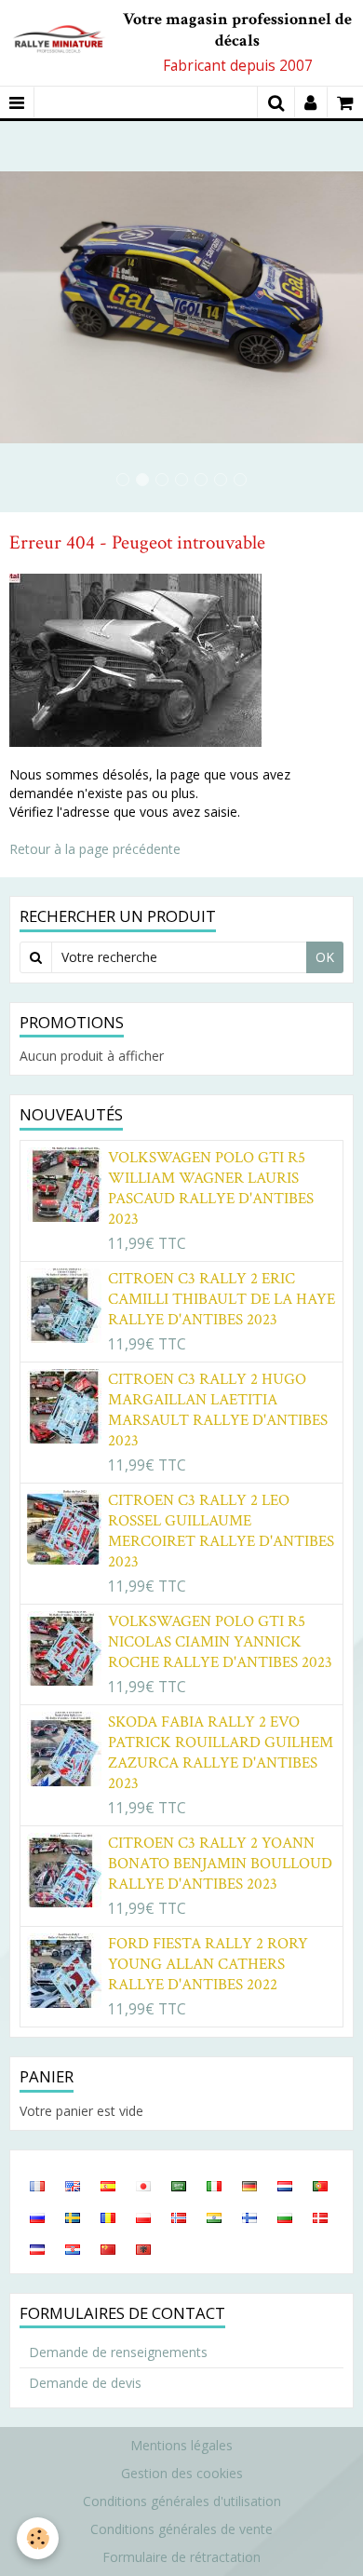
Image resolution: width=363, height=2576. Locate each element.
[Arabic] (179, 2185)
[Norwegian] (179, 2217)
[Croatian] (73, 2248)
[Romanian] (108, 2217)
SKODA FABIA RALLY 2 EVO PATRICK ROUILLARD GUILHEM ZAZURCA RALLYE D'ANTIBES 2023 (221, 1753)
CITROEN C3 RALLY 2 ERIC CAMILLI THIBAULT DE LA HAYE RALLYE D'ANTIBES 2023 (222, 1299)
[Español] (108, 2185)
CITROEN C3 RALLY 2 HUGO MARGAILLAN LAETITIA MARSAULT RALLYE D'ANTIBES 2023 (218, 1410)
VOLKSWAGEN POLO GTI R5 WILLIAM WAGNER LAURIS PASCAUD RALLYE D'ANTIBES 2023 (211, 1188)
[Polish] (143, 2217)
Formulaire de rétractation (181, 2557)
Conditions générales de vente (181, 2529)
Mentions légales (181, 2445)
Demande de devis (85, 2383)
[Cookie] (38, 2538)
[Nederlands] (285, 2185)
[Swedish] (73, 2217)
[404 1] (135, 659)
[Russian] (37, 2217)
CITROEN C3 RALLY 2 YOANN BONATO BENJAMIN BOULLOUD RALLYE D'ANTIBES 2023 (220, 1864)
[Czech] (37, 2248)
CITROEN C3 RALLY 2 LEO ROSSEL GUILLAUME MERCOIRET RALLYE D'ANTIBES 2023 (221, 1531)
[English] (73, 2185)
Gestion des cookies (182, 2473)
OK (325, 957)
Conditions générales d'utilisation (182, 2501)
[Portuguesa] (320, 2185)
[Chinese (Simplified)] (108, 2248)
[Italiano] (214, 2185)
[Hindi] (214, 2217)
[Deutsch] (249, 2185)
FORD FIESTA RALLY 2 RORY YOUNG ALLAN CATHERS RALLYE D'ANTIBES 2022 (208, 1964)
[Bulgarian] (285, 2217)
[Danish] (320, 2217)
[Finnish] (249, 2217)
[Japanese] (143, 2185)
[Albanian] (143, 2248)
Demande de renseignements (118, 2352)
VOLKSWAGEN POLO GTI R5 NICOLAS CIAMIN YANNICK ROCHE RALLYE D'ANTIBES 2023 (220, 1642)
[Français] (37, 2185)
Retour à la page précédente (95, 849)
